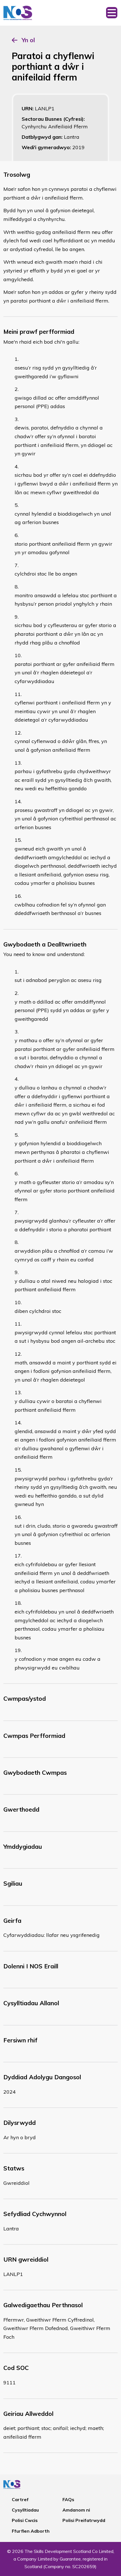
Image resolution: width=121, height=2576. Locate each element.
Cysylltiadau (25, 2510)
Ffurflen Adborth (31, 2531)
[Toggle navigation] (112, 13)
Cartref (20, 2499)
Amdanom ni (76, 2510)
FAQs (68, 2499)
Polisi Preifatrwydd (84, 2520)
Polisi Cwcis (25, 2520)
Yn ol (28, 40)
